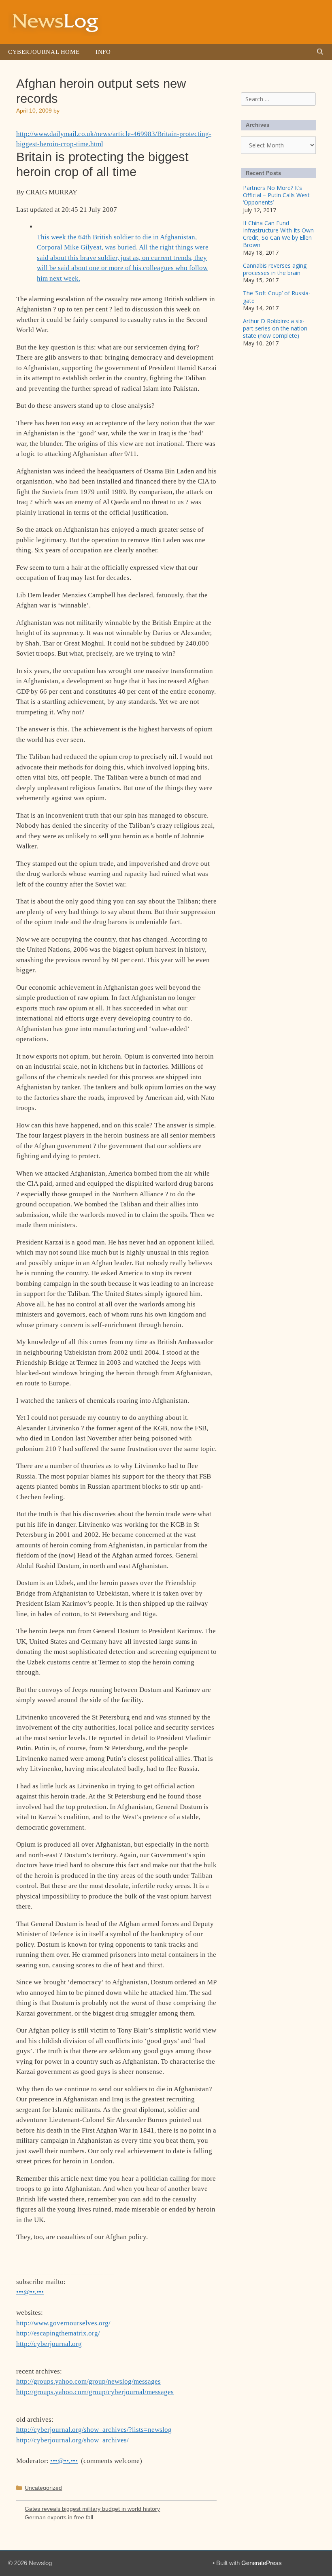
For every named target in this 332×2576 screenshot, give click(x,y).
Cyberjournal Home (44, 52)
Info (103, 52)
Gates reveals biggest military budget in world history (92, 2509)
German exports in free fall (59, 2517)
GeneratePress (262, 2563)
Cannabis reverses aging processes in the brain (275, 269)
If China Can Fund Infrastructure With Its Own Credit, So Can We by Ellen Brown (278, 234)
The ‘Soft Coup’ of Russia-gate (277, 297)
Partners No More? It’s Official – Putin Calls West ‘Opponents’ (276, 195)
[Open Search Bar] (320, 52)
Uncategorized (43, 2488)
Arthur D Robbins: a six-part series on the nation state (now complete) (275, 328)
